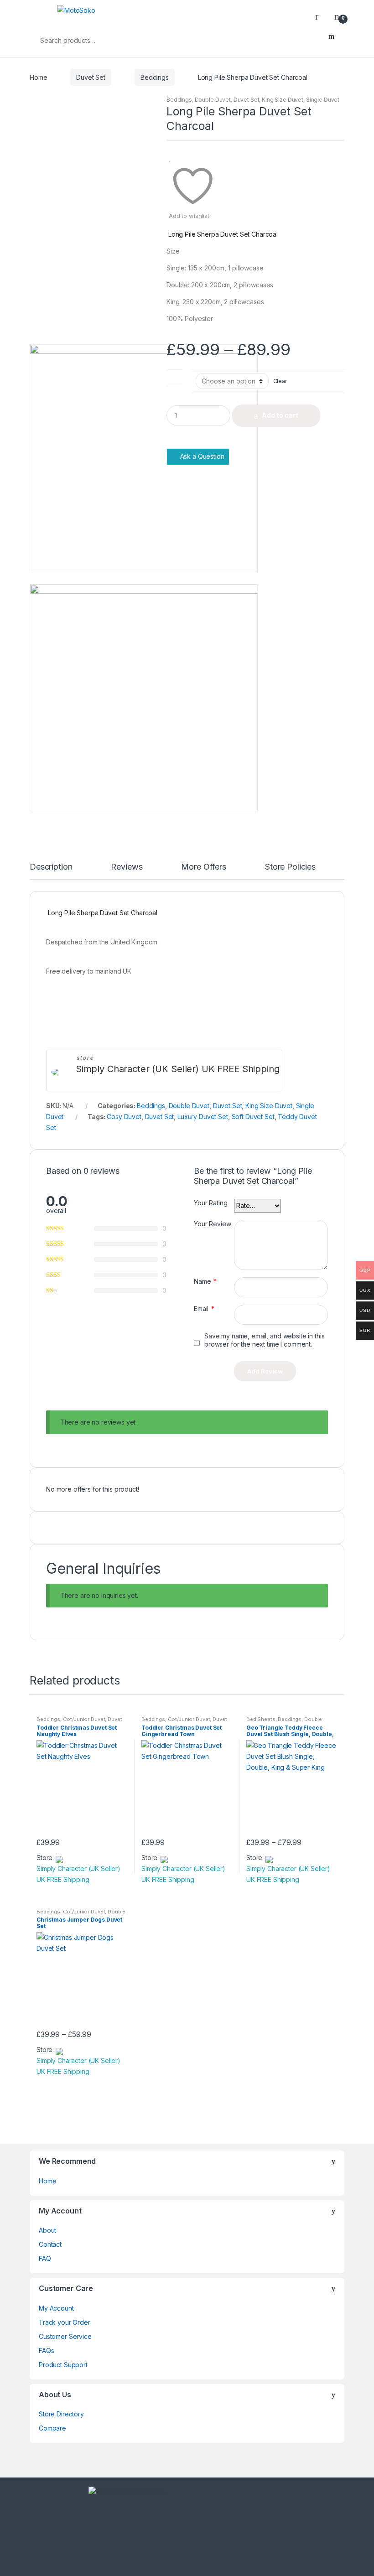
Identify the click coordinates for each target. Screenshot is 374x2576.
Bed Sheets (261, 1719)
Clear (280, 381)
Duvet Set (91, 77)
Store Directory (61, 2414)
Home (38, 77)
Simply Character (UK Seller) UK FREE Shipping (178, 1069)
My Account (56, 2308)
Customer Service (65, 2336)
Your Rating (210, 1203)
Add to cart (280, 415)
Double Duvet (213, 100)
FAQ (45, 2258)
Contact (50, 2244)
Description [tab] (51, 867)
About (47, 2230)
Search (331, 40)
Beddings (155, 77)
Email (204, 1309)
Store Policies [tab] (290, 867)
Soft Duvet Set (253, 1117)
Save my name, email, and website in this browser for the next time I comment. (264, 1340)
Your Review (212, 1224)
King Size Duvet (283, 100)
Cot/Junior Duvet (84, 1719)
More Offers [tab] (203, 867)
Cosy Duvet (124, 1117)
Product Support (63, 2365)
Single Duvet (323, 100)
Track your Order (65, 2322)
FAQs (46, 2351)
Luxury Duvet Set (203, 1117)
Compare (52, 2428)
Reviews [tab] (127, 867)
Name (205, 1281)
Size (175, 376)
